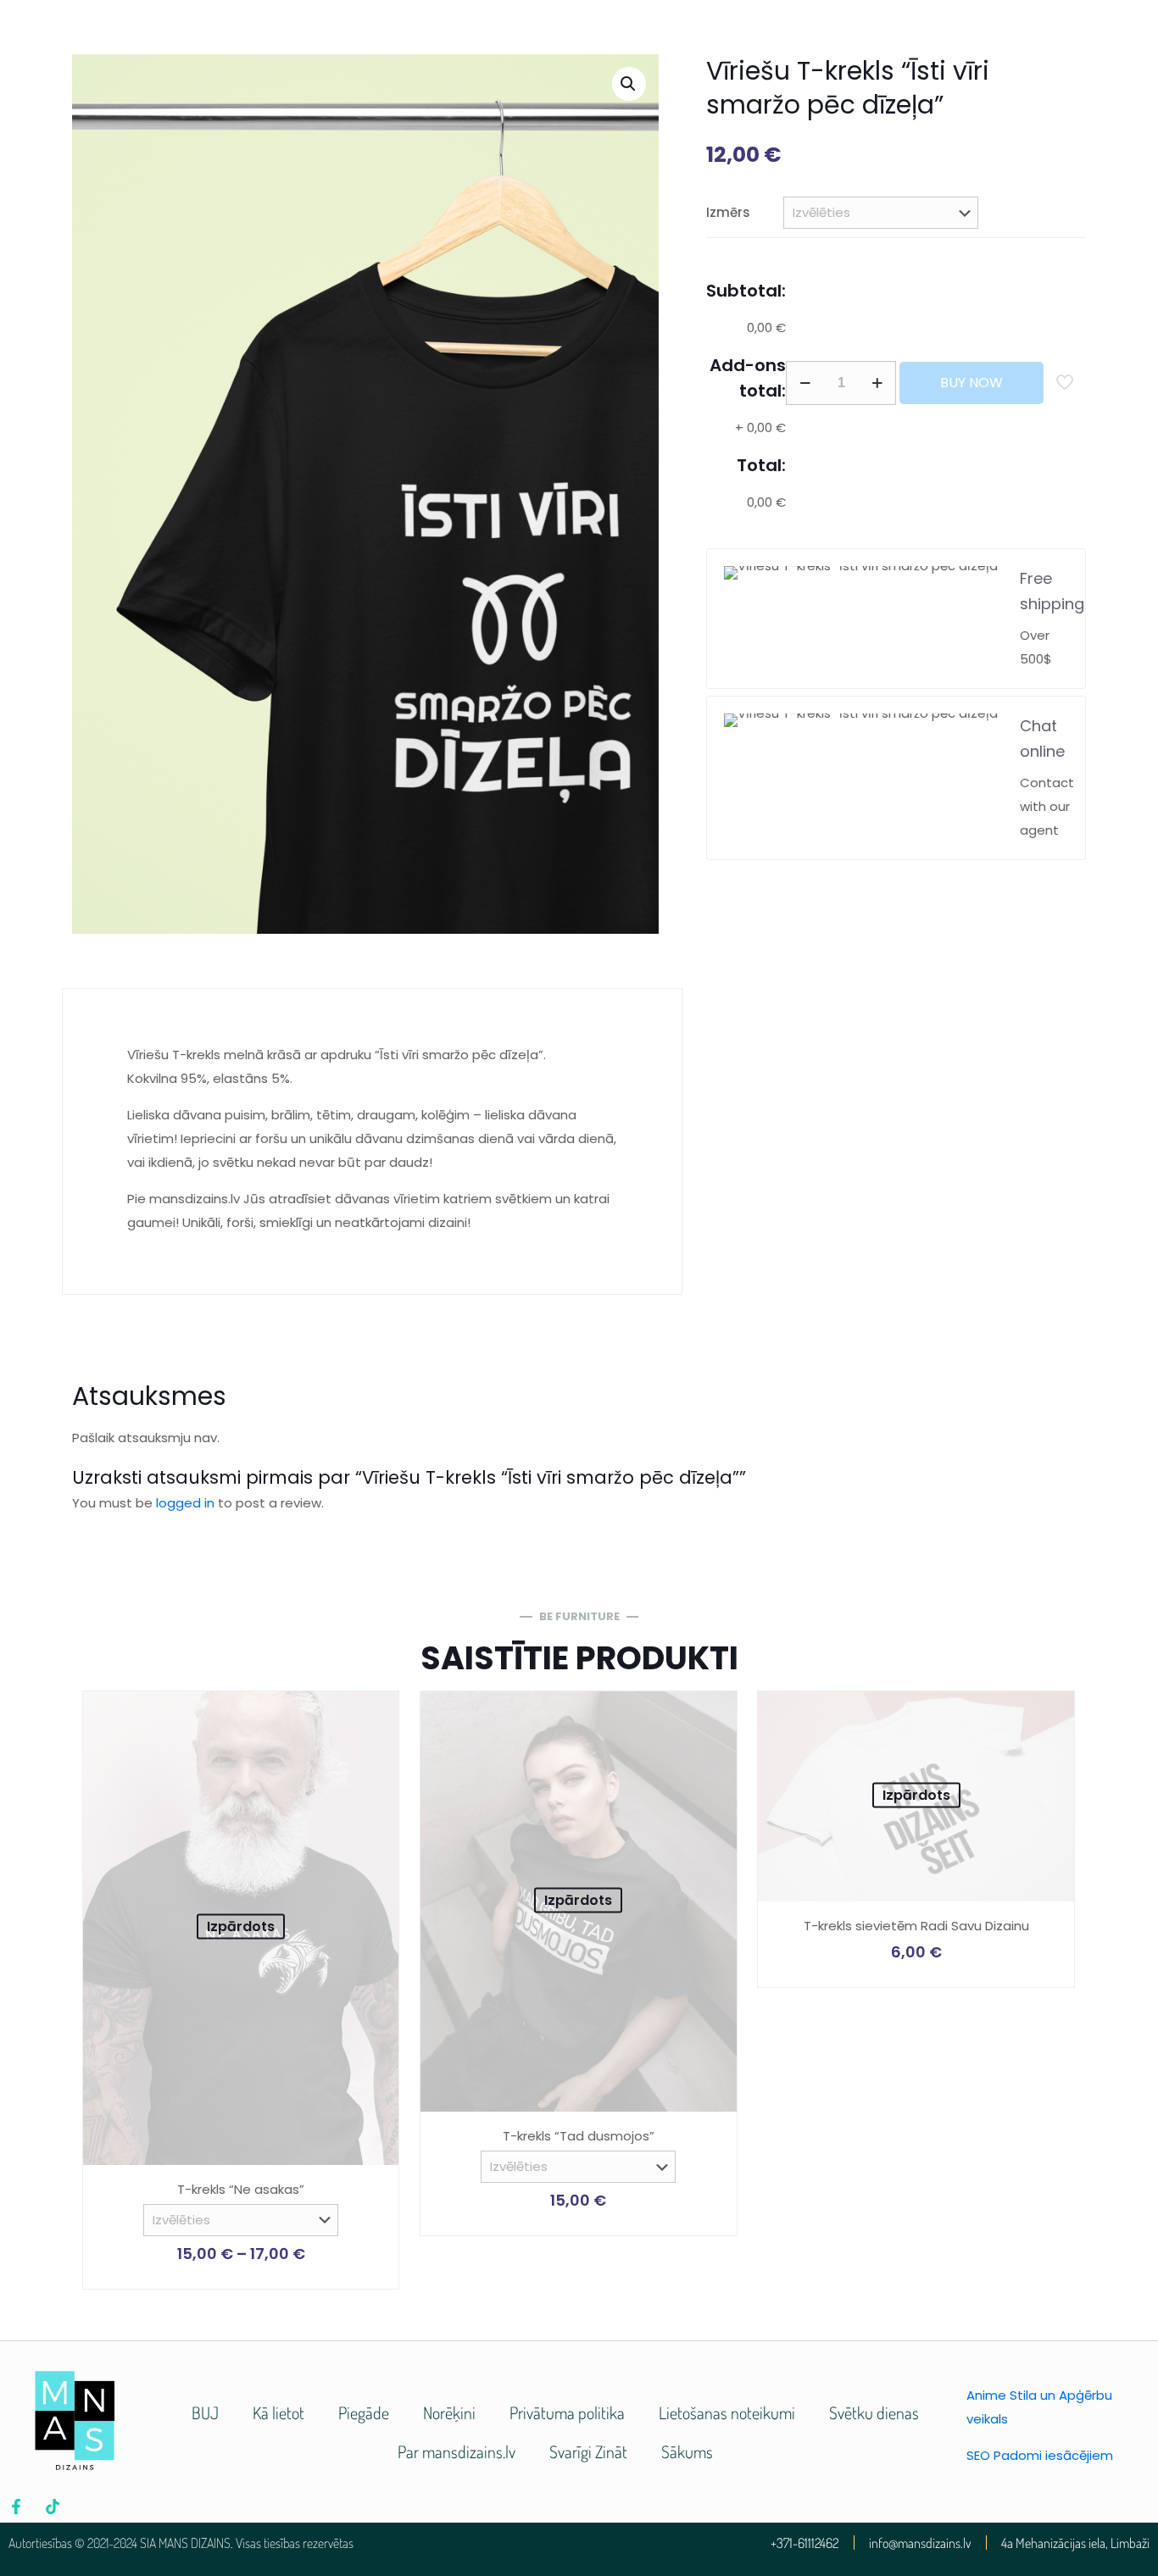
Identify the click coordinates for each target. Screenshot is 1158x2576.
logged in (185, 1503)
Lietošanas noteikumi (727, 2412)
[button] (629, 84)
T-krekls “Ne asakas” (241, 2189)
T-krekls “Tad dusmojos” (579, 2136)
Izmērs (728, 212)
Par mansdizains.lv (457, 2451)
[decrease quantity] (805, 383)
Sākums (687, 2451)
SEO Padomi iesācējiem (1040, 2455)
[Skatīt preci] (375, 1715)
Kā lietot (278, 2412)
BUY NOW (971, 383)
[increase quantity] (877, 383)
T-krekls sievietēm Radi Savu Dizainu (916, 1926)
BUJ (205, 2412)
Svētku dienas (874, 2412)
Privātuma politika (567, 2412)
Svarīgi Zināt (588, 2451)
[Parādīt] (375, 1752)
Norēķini (449, 2412)
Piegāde (364, 2412)
